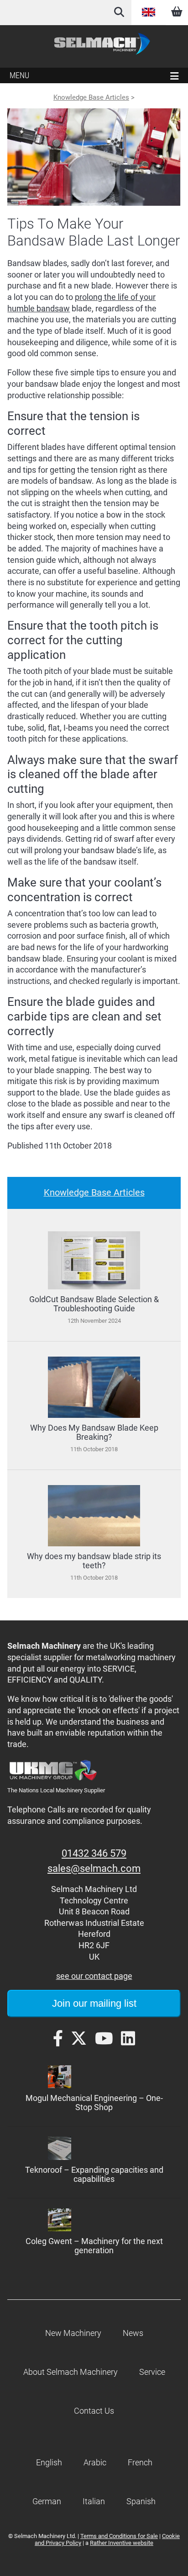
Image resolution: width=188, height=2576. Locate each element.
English (148, 12)
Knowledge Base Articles (91, 97)
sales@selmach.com (94, 1868)
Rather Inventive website (122, 2543)
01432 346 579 (94, 1853)
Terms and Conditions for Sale (119, 2536)
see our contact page (94, 1976)
